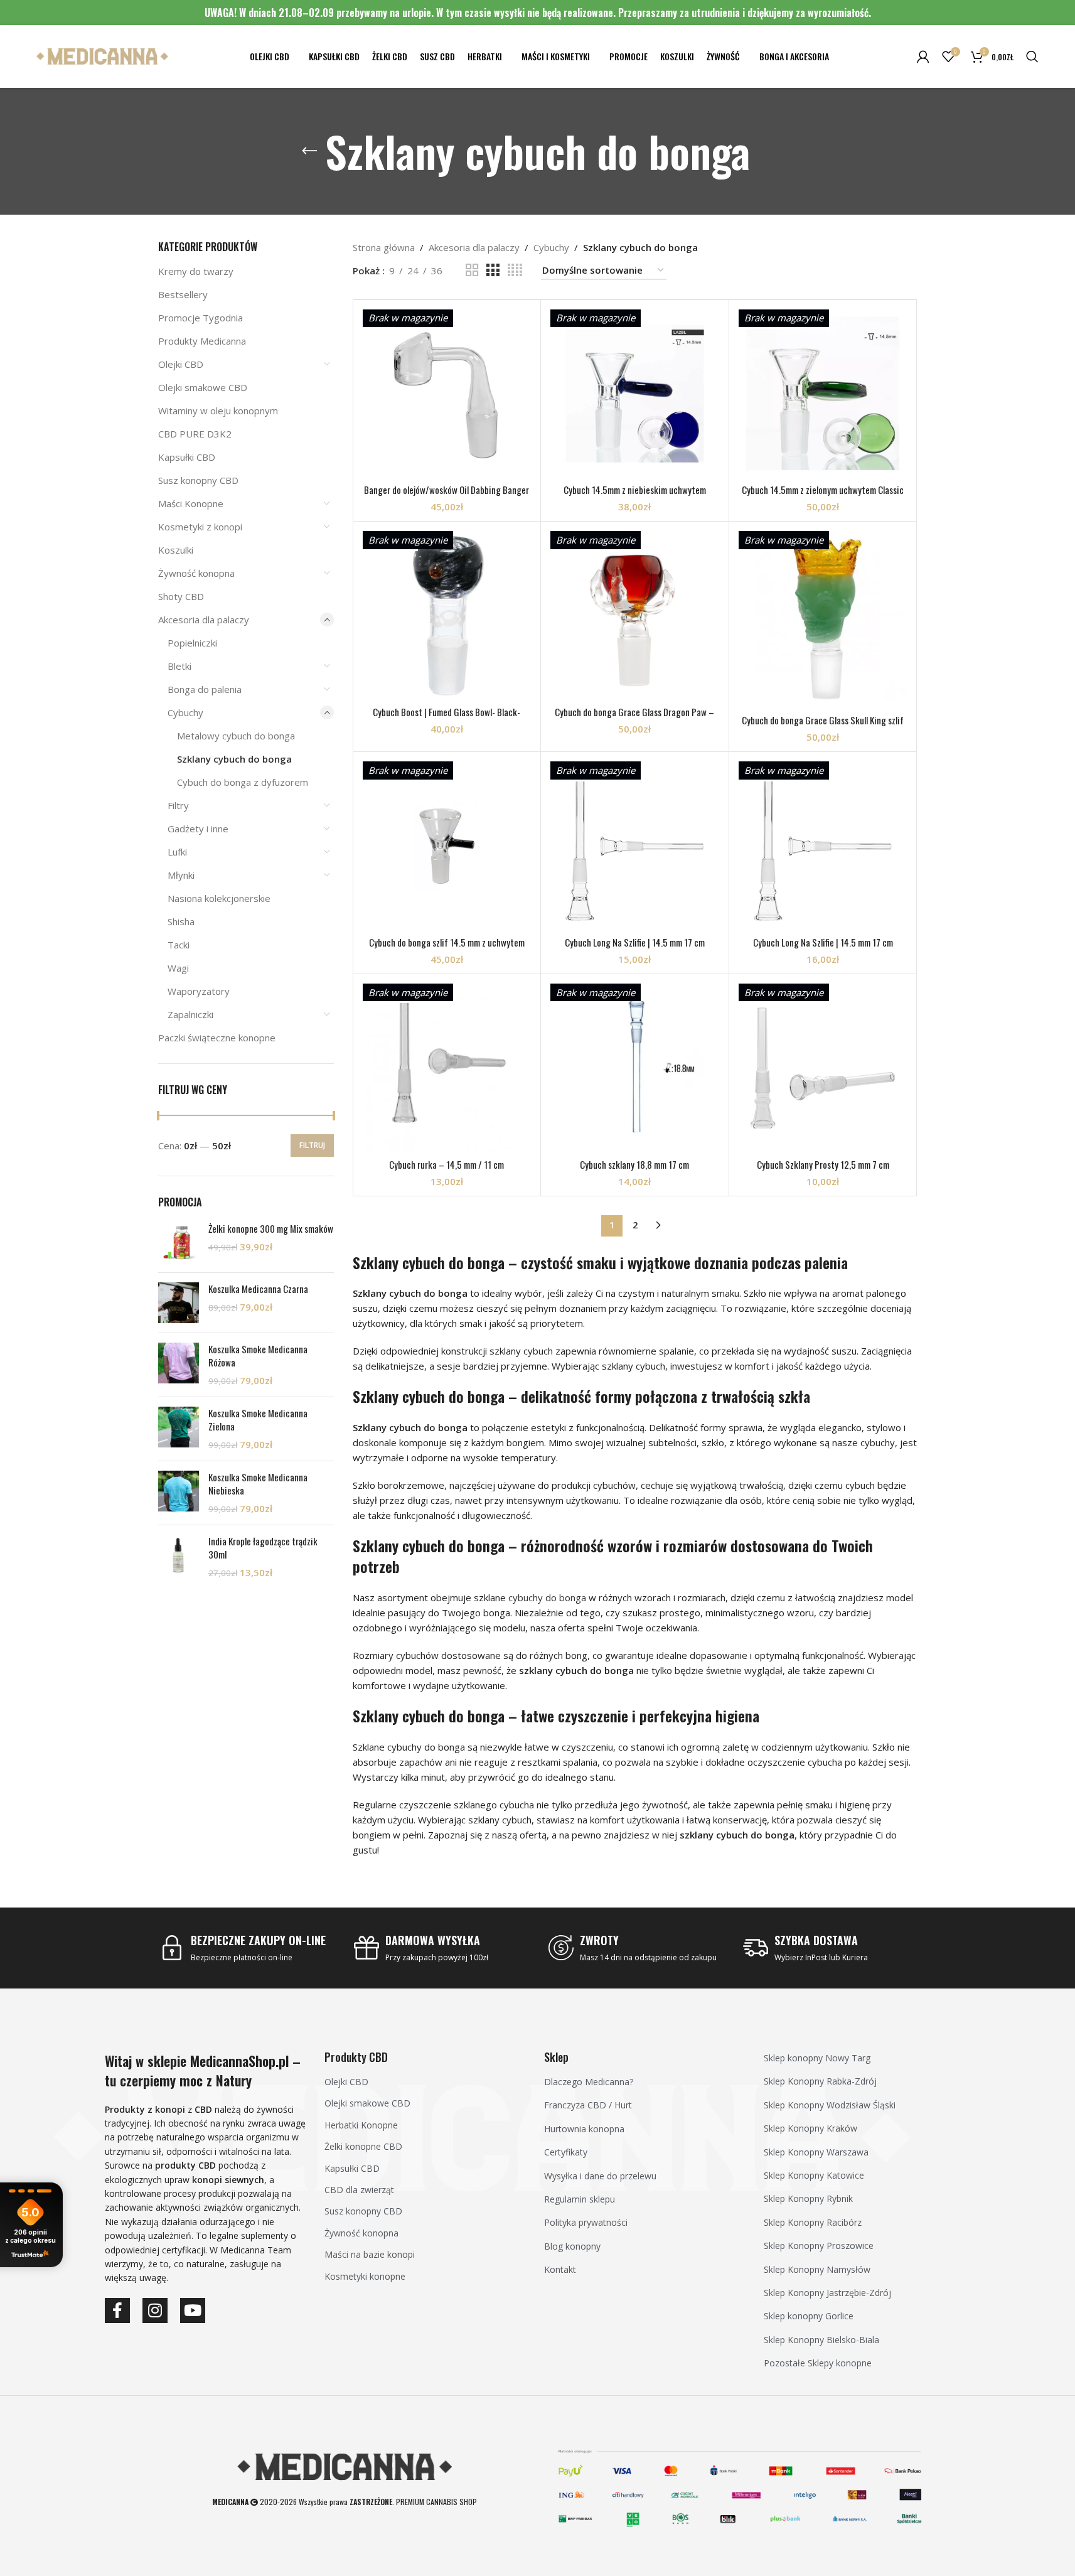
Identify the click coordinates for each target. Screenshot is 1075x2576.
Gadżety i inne (198, 829)
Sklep (556, 2057)
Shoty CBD (181, 596)
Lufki (177, 852)
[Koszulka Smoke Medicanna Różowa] (179, 1365)
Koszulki (176, 550)
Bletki (179, 666)
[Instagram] (155, 2310)
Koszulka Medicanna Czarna (258, 1289)
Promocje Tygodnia (201, 318)
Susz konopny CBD (198, 480)
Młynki (181, 875)
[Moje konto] (923, 56)
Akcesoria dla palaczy (204, 620)
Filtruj (312, 1145)
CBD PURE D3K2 (195, 434)
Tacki (179, 945)
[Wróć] (309, 151)
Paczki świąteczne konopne (217, 1038)
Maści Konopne (191, 503)
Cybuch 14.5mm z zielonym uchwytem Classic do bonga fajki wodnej (823, 496)
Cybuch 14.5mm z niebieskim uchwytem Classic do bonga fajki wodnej (635, 496)
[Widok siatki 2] (472, 270)
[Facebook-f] (117, 2310)
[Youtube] (193, 2310)
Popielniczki (192, 643)
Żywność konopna (196, 573)
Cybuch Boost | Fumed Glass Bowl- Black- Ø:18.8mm (447, 718)
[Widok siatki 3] (493, 270)
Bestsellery (183, 294)
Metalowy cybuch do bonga (236, 736)
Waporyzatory (199, 991)
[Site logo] (102, 55)
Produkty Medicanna (202, 341)
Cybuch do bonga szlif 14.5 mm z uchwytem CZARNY (447, 949)
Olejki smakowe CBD (203, 387)
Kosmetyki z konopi (200, 527)
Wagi (178, 968)
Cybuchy (185, 712)
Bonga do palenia (205, 689)
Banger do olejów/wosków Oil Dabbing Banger (447, 490)
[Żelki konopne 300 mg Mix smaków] (179, 1242)
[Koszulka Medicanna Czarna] (179, 1303)
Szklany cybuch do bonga (234, 759)
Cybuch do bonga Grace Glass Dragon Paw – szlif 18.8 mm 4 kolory (634, 718)
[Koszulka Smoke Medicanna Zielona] (179, 1429)
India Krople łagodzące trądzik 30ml (263, 1548)
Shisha (181, 921)
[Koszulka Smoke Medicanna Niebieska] (179, 1493)
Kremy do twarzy (196, 271)
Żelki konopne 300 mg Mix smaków (271, 1229)
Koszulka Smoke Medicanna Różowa (258, 1356)
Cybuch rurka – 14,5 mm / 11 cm (447, 1164)
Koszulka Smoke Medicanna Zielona (258, 1420)
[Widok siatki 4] (515, 270)
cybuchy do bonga (547, 1597)
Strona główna (384, 247)
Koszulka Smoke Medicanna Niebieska (258, 1484)
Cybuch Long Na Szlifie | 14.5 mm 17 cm (635, 942)
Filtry (178, 805)
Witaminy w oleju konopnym (218, 411)
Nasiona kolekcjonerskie (219, 898)
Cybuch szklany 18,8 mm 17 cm (634, 1164)
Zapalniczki (190, 1014)
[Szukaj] (1032, 56)
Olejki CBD (181, 364)
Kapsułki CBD (187, 457)
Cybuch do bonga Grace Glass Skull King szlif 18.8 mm (823, 727)
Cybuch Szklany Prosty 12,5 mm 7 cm (823, 1164)
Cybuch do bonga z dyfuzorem (243, 782)
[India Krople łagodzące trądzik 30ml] (179, 1557)
